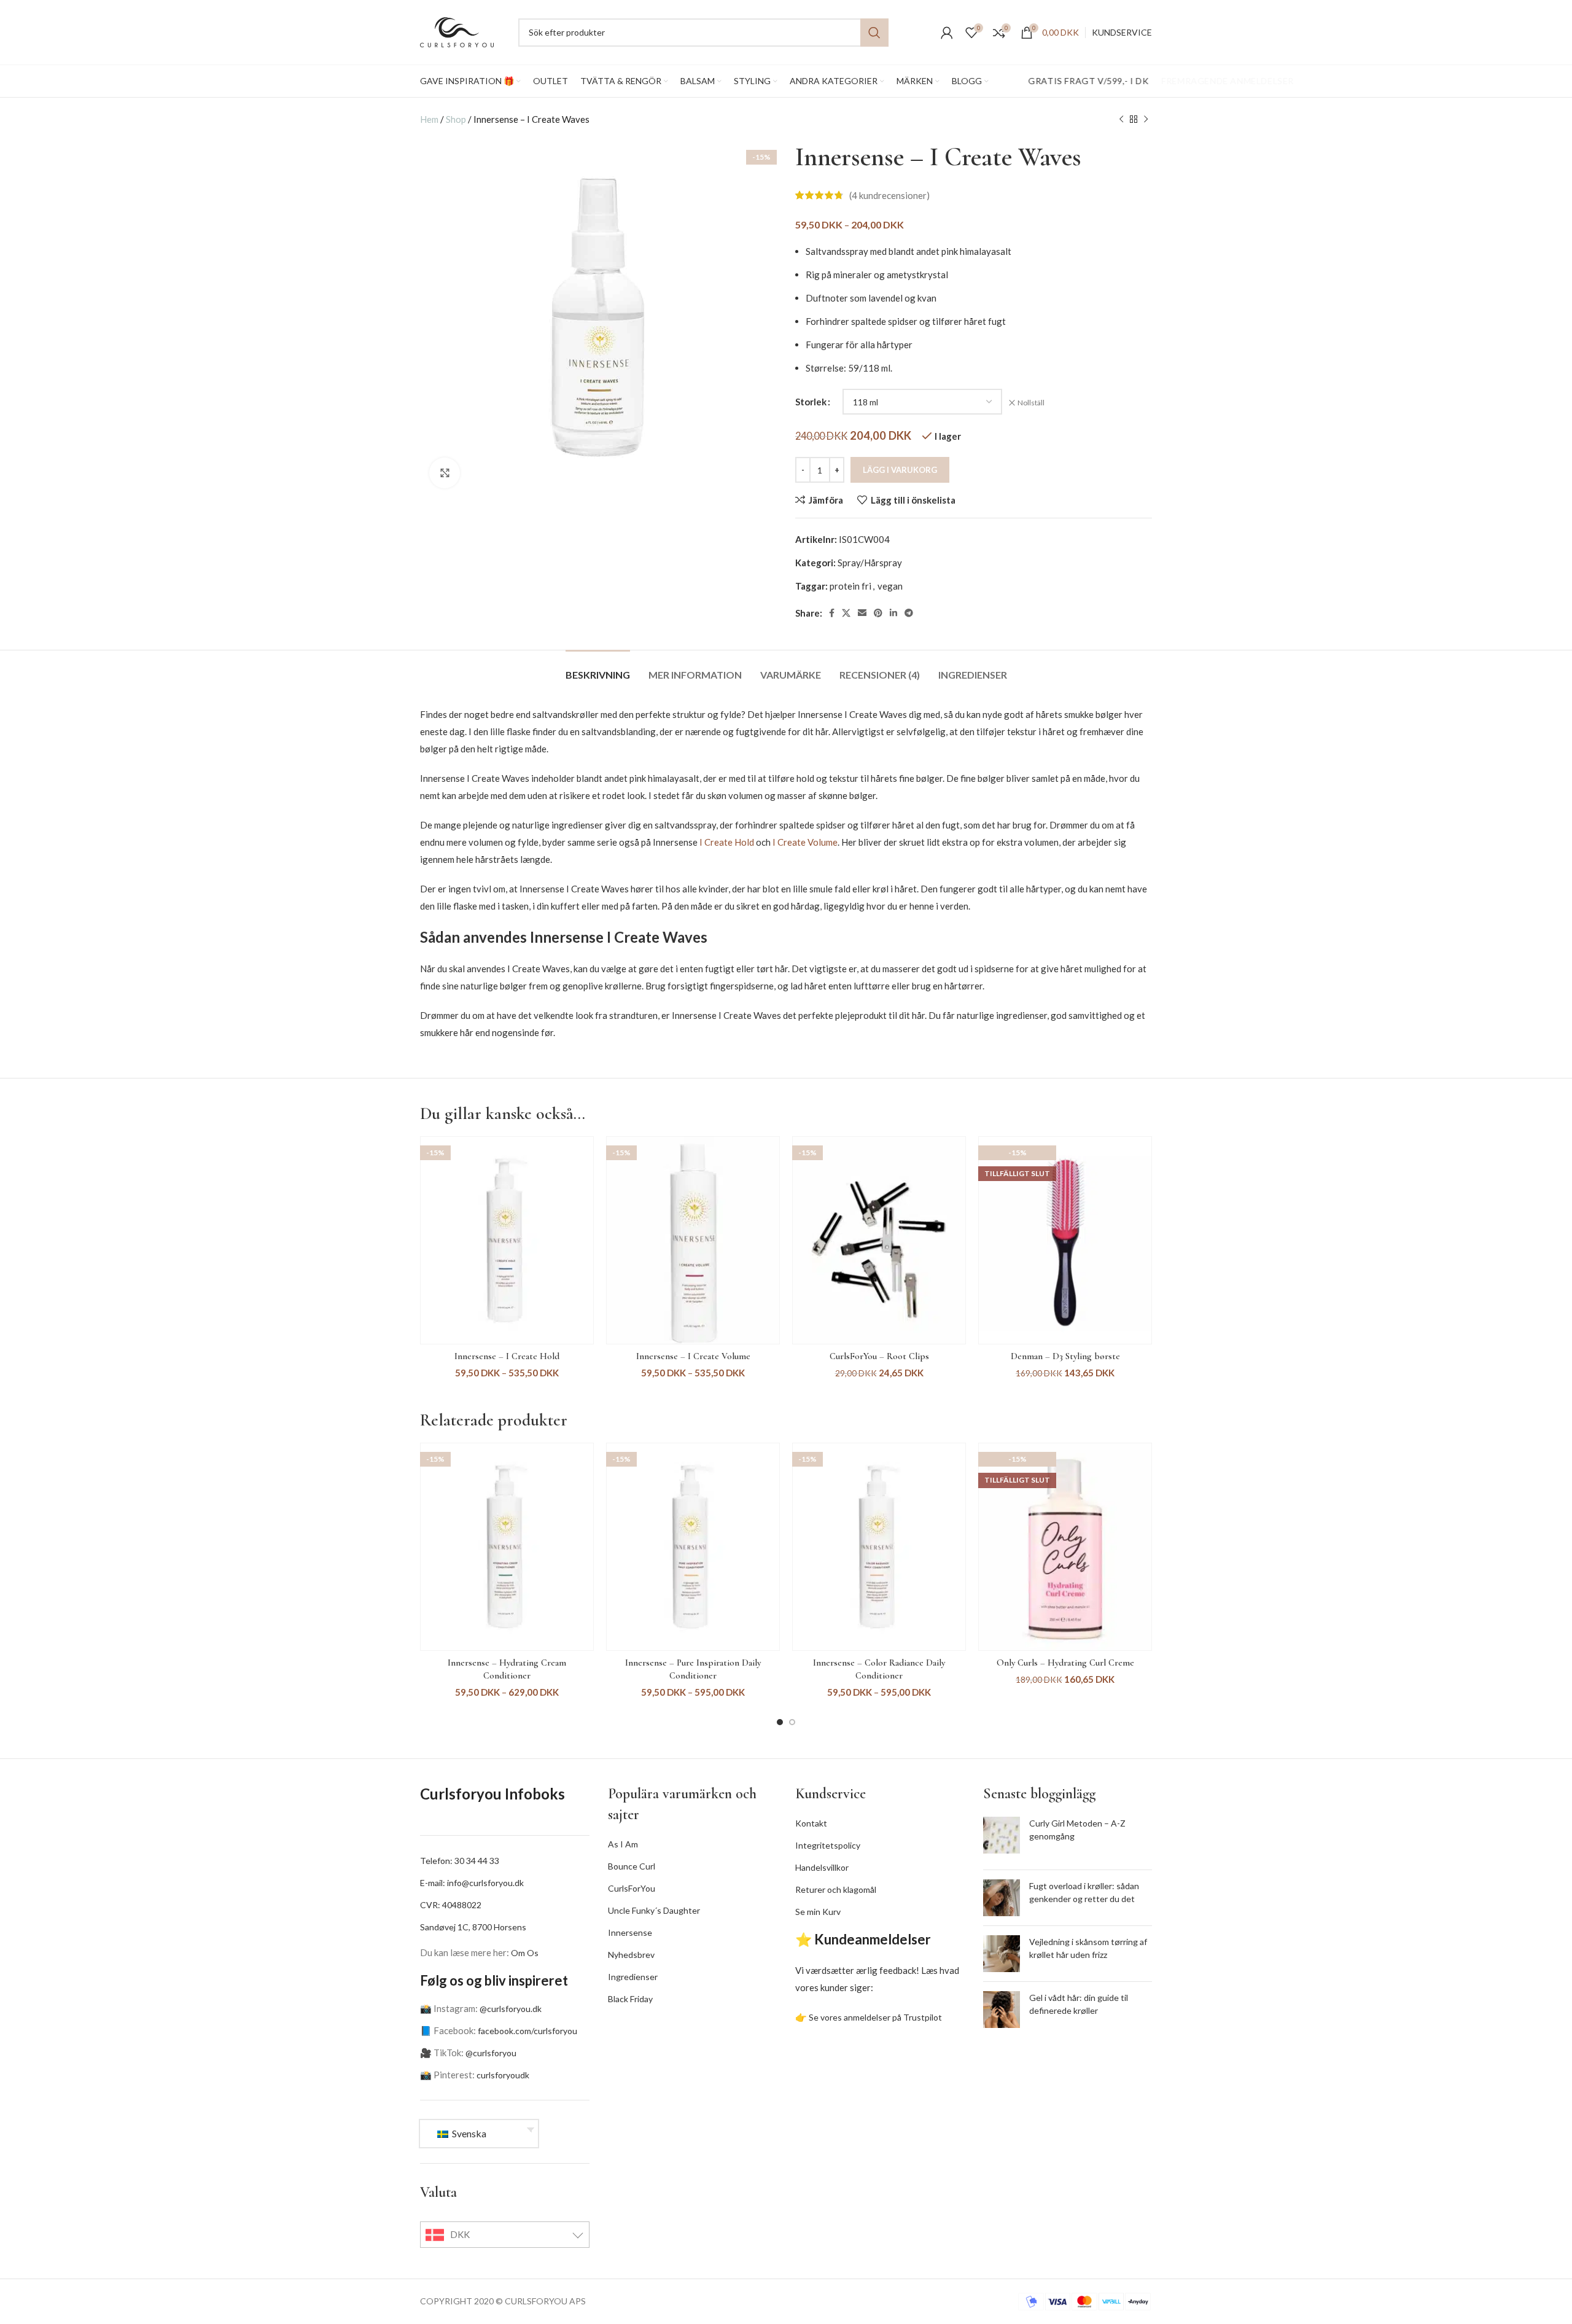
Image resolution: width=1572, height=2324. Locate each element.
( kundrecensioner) (889, 195)
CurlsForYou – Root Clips (879, 1356)
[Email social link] (862, 613)
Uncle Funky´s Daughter (654, 1910)
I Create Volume (805, 842)
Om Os (525, 1953)
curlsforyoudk (503, 2075)
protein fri (850, 586)
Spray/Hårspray (870, 563)
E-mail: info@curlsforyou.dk (472, 1883)
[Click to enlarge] (445, 473)
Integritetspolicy (828, 1845)
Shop (456, 119)
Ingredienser (633, 1977)
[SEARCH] (874, 33)
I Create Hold (727, 842)
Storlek (811, 402)
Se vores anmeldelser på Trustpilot (875, 2017)
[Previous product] (1121, 119)
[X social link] (846, 613)
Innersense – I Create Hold (507, 1356)
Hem (429, 119)
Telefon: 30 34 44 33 (460, 1861)
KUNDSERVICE (1122, 32)
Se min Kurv (818, 1912)
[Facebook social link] (832, 613)
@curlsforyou (491, 2053)
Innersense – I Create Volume (693, 1356)
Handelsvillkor (822, 1867)
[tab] (598, 669)
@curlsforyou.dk (511, 2009)
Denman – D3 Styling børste (1065, 1356)
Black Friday (630, 1999)
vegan (890, 586)
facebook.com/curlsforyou (527, 2031)
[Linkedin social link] (893, 613)
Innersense (630, 1932)
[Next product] (1146, 119)
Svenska (468, 2133)
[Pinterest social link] (878, 613)
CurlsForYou (632, 1888)
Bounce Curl (632, 1866)
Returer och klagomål (836, 1889)
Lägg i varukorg (900, 470)
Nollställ (1031, 403)
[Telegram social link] (909, 613)
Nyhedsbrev (631, 1955)
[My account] (947, 33)
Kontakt (811, 1823)
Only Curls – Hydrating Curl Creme (1065, 1663)
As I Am (623, 1844)
